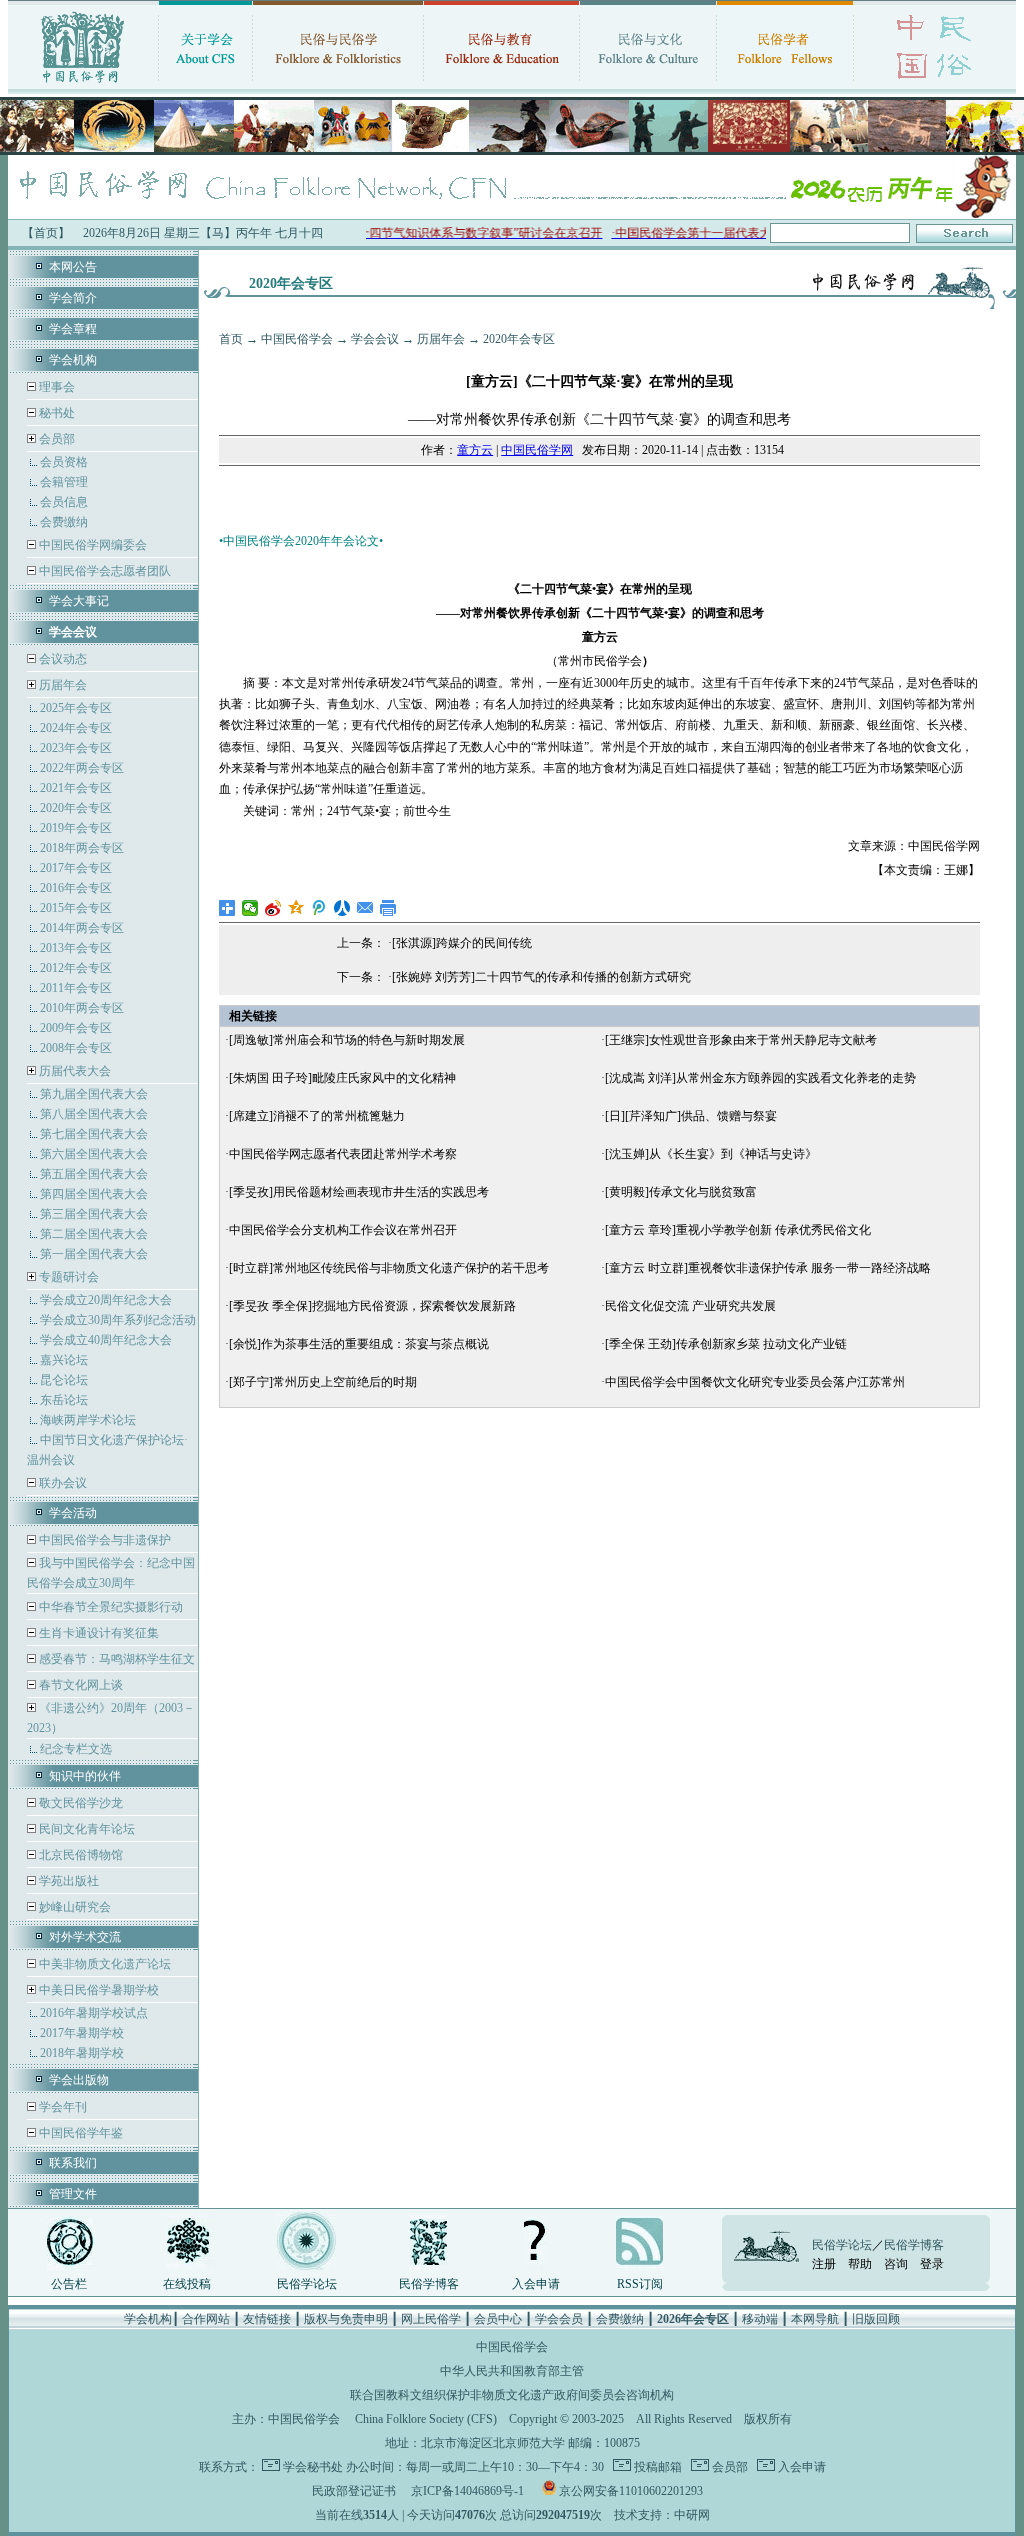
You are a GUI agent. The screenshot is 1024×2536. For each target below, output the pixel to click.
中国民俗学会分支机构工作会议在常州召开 (343, 1230)
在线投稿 (187, 2284)
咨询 (896, 2264)
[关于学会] (205, 85)
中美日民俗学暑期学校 (99, 1990)
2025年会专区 (76, 708)
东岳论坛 (64, 1400)
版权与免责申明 (346, 2319)
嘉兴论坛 (64, 1360)
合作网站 (206, 2319)
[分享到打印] (388, 908)
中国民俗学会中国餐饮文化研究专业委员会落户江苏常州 (755, 1382)
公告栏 (69, 2284)
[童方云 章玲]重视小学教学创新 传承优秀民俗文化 (738, 1230)
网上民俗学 (431, 2319)
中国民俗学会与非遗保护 (103, 1540)
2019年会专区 (76, 828)
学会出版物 (79, 2080)
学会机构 (73, 360)
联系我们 (73, 2163)
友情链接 (267, 2319)
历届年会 (63, 685)
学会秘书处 (313, 2467)
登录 (932, 2264)
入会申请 (536, 2284)
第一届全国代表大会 (94, 1254)
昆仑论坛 (64, 1380)
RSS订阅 (640, 2284)
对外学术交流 (85, 1937)
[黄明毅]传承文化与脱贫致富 (681, 1192)
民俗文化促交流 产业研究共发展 (690, 1306)
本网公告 (73, 267)
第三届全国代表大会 (94, 1214)
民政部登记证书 (354, 2491)
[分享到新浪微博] (273, 908)
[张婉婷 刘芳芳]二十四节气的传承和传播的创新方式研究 (541, 977)
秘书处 (55, 413)
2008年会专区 (76, 1048)
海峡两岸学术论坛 (88, 1420)
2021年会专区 (76, 788)
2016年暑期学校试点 (94, 2013)
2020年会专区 (76, 808)
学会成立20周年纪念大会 (106, 1300)
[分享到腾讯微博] (319, 908)
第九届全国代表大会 (94, 1094)
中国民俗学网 (537, 450)
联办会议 (61, 1483)
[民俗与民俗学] (338, 85)
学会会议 (375, 339)
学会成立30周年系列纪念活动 (118, 1320)
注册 (824, 2264)
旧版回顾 (876, 2319)
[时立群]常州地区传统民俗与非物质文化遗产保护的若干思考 (389, 1268)
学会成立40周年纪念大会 (106, 1340)
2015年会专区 (76, 908)
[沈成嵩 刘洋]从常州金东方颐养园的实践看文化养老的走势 (760, 1078)
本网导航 (815, 2319)
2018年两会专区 (82, 848)
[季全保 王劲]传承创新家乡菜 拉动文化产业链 (726, 1344)
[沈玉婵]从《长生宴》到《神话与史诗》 (711, 1154)
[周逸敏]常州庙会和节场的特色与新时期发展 (347, 1040)
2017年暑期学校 (82, 2033)
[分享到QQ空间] (296, 908)
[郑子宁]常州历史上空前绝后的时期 (323, 1382)
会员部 (57, 439)
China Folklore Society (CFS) (426, 2419)
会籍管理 (64, 482)
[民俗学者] (785, 85)
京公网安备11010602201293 (631, 2491)
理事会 (55, 387)
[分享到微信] (250, 908)
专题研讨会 (69, 1277)
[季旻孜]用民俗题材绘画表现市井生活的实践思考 (359, 1192)
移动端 (760, 2319)
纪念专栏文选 (76, 1749)
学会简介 (73, 298)
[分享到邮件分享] (365, 908)
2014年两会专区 (82, 928)
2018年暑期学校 (82, 2053)
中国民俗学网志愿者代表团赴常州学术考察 (343, 1154)
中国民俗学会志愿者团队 (103, 571)
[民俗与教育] (501, 85)
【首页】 (46, 233)
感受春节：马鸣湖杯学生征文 (115, 1659)
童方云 (475, 450)
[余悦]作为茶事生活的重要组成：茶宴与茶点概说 (359, 1344)
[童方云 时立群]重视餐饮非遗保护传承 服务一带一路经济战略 (768, 1268)
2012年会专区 (76, 968)
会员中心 (498, 2319)
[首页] (83, 85)
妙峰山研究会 (73, 1907)
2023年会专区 (76, 748)
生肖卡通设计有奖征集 (97, 1633)
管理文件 (73, 2194)
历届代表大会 (75, 1071)
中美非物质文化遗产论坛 (103, 1964)
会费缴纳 (64, 522)
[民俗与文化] (648, 85)
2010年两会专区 (82, 1008)
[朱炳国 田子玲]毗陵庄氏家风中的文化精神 (342, 1078)
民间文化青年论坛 (85, 1829)
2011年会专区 (76, 988)
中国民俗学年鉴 (79, 2133)
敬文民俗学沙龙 (79, 1803)
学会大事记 (79, 601)
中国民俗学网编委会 (91, 545)
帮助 (860, 2264)
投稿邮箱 (656, 2467)
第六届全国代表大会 (94, 1154)
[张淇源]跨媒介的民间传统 (462, 943)
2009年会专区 (76, 1028)
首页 (231, 339)
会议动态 (61, 659)
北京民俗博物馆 (79, 1855)
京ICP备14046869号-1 (467, 2491)
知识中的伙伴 (85, 1776)
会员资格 (64, 462)
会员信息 (64, 502)
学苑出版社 (67, 1881)
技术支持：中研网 (662, 2515)
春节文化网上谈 (79, 1685)
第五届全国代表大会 (94, 1174)
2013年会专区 (76, 948)
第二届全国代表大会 (94, 1234)
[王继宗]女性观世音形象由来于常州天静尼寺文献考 (741, 1040)
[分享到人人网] (342, 908)
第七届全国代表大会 (94, 1134)
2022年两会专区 (82, 768)
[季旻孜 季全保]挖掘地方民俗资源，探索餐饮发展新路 (372, 1306)
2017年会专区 (76, 868)
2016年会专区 (76, 888)
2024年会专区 (76, 728)
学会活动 (73, 1513)
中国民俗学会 (297, 339)
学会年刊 (61, 2107)
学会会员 (559, 2319)
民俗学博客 (429, 2284)
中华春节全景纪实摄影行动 (109, 1607)
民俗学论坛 (307, 2284)
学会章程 (73, 329)
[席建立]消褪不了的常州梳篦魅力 (317, 1116)
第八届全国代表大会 (94, 1114)
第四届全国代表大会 (94, 1194)
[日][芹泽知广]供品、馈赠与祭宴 (691, 1116)
